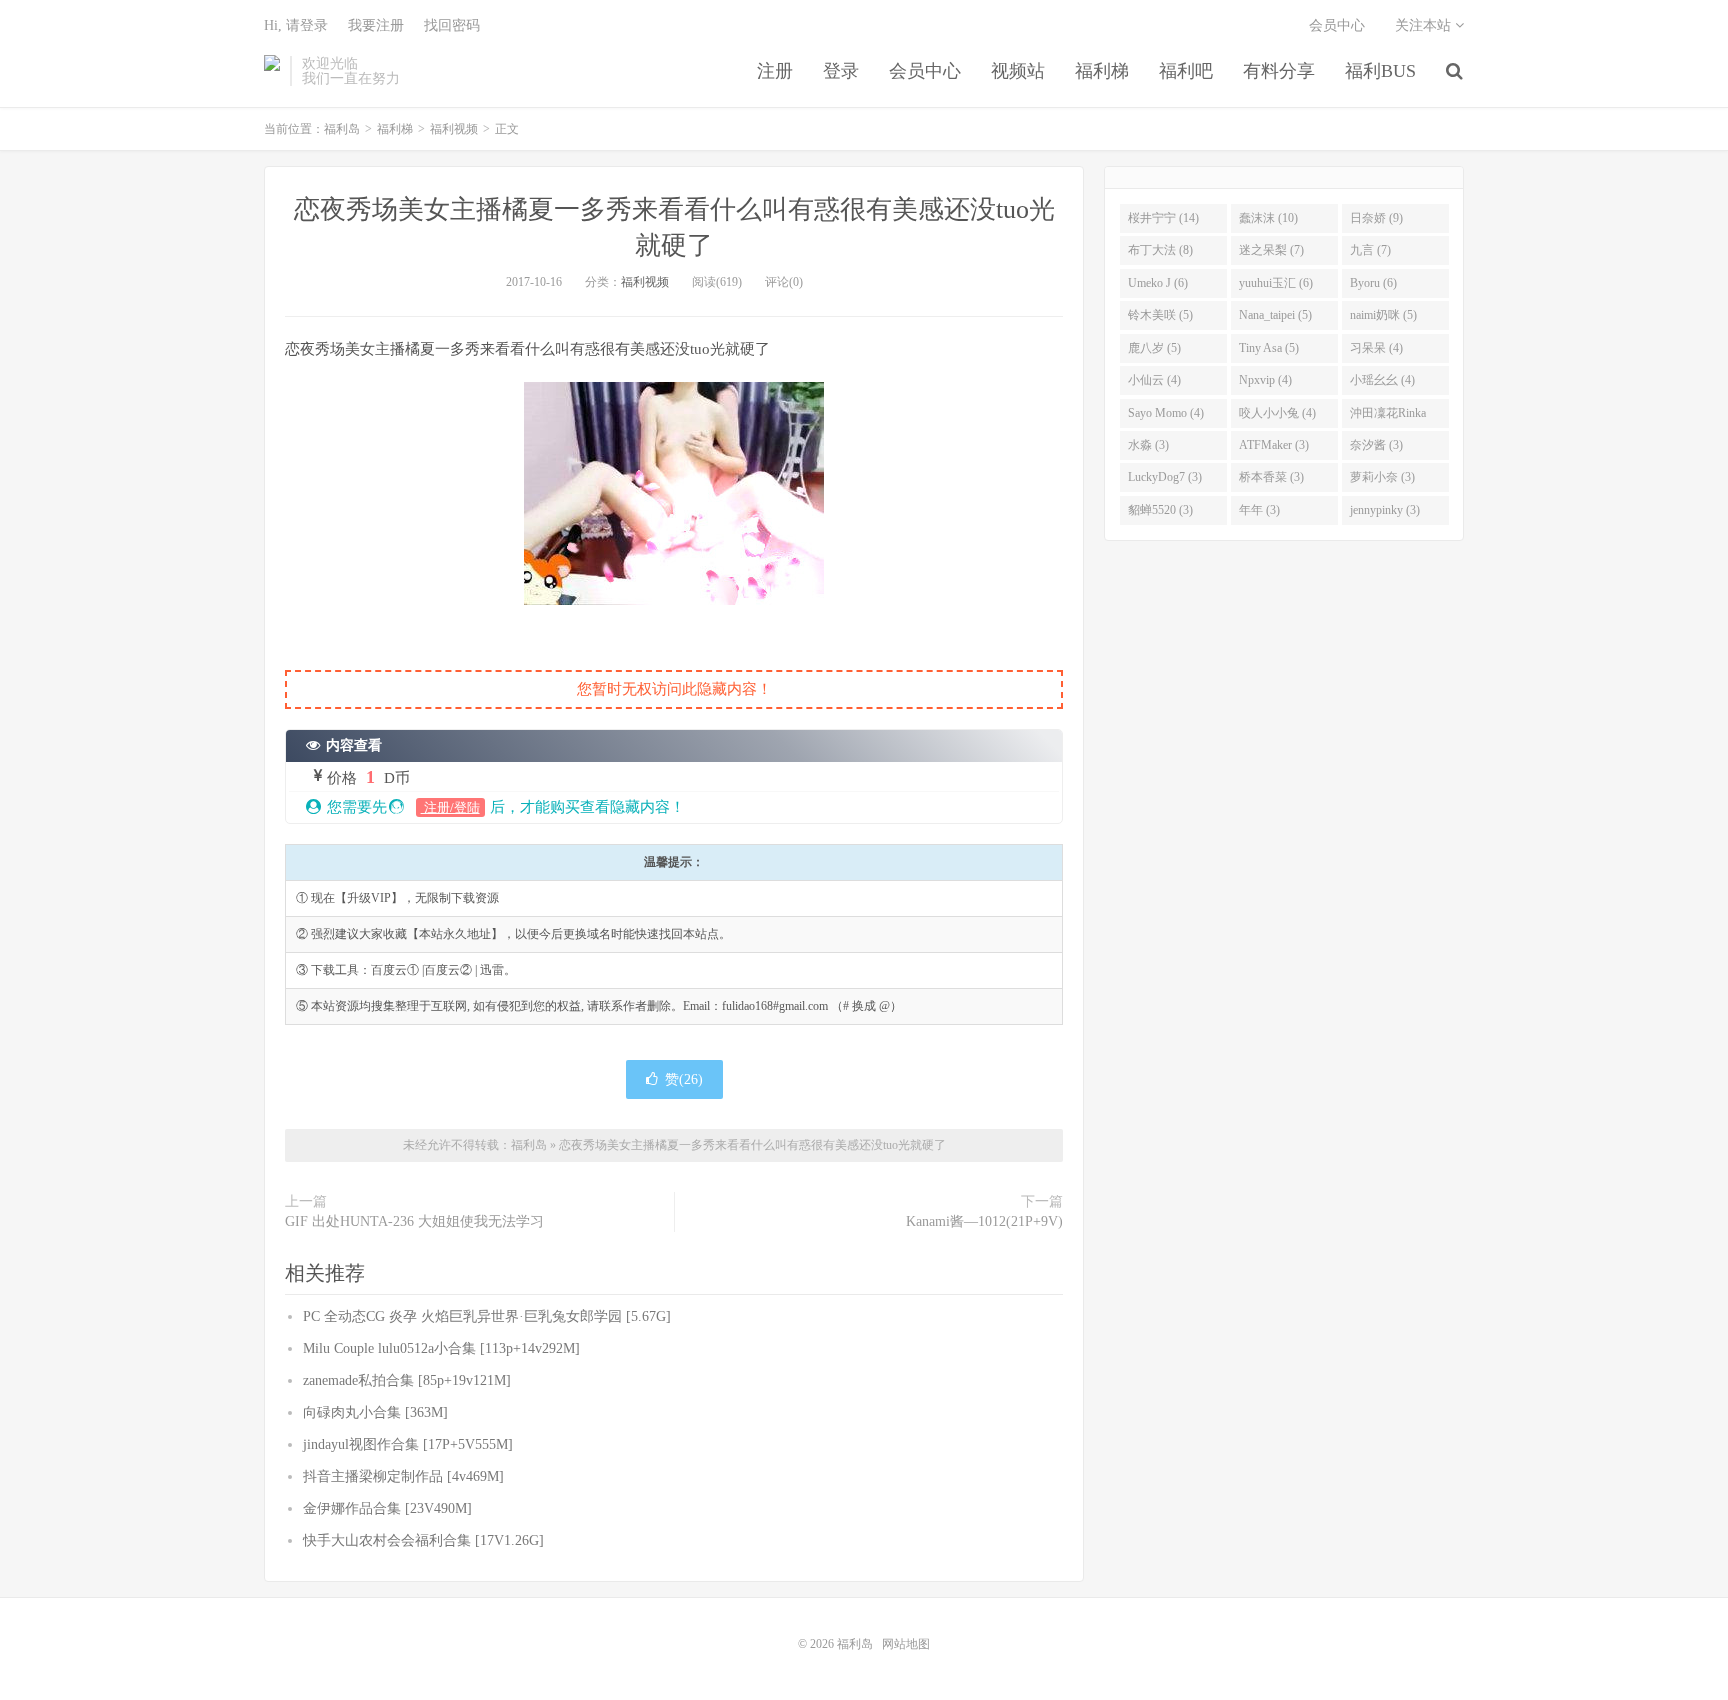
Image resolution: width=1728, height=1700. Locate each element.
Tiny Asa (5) (1269, 348)
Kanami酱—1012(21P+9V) (984, 1221)
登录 (841, 71)
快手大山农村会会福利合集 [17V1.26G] (423, 1540)
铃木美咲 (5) (1160, 315)
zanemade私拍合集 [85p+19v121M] (407, 1380)
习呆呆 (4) (1376, 348)
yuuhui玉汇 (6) (1276, 283)
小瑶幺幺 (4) (1382, 380)
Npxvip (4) (1265, 380)
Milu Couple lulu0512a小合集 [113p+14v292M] (441, 1348)
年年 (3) (1259, 510)
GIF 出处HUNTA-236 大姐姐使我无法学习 (414, 1221)
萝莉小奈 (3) (1382, 477)
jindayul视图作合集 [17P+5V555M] (408, 1444)
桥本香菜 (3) (1271, 477)
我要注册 (376, 25)
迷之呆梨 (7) (1271, 250)
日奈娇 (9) (1376, 218)
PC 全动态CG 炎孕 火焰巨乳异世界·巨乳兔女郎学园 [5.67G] (487, 1316)
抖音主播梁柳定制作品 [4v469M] (403, 1476)
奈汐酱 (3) (1376, 445)
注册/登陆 (450, 807)
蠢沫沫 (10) (1268, 218)
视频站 (1018, 71)
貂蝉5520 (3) (1160, 510)
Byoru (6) (1373, 283)
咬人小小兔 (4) (1277, 413)
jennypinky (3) (1385, 510)
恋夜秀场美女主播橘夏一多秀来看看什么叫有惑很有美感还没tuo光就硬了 (752, 1145)
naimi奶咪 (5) (1383, 315)
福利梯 (1102, 71)
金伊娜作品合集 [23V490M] (387, 1508)
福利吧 (1186, 71)
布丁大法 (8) (1160, 250)
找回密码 (452, 25)
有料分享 (1279, 71)
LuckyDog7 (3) (1165, 477)
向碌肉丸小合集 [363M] (375, 1412)
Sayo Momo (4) (1166, 413)
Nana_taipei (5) (1275, 315)
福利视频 (454, 129)
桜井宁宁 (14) (1163, 218)
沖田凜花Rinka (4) (1388, 417)
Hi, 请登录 (296, 25)
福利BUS (1380, 71)
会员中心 (925, 71)
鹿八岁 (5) (1154, 348)
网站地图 (906, 1644)
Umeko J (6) (1158, 283)
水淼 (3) (1148, 445)
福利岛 (272, 71)
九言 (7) (1370, 250)
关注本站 (1425, 25)
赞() (684, 1079)
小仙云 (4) (1154, 380)
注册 (775, 71)
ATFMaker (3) (1274, 445)
